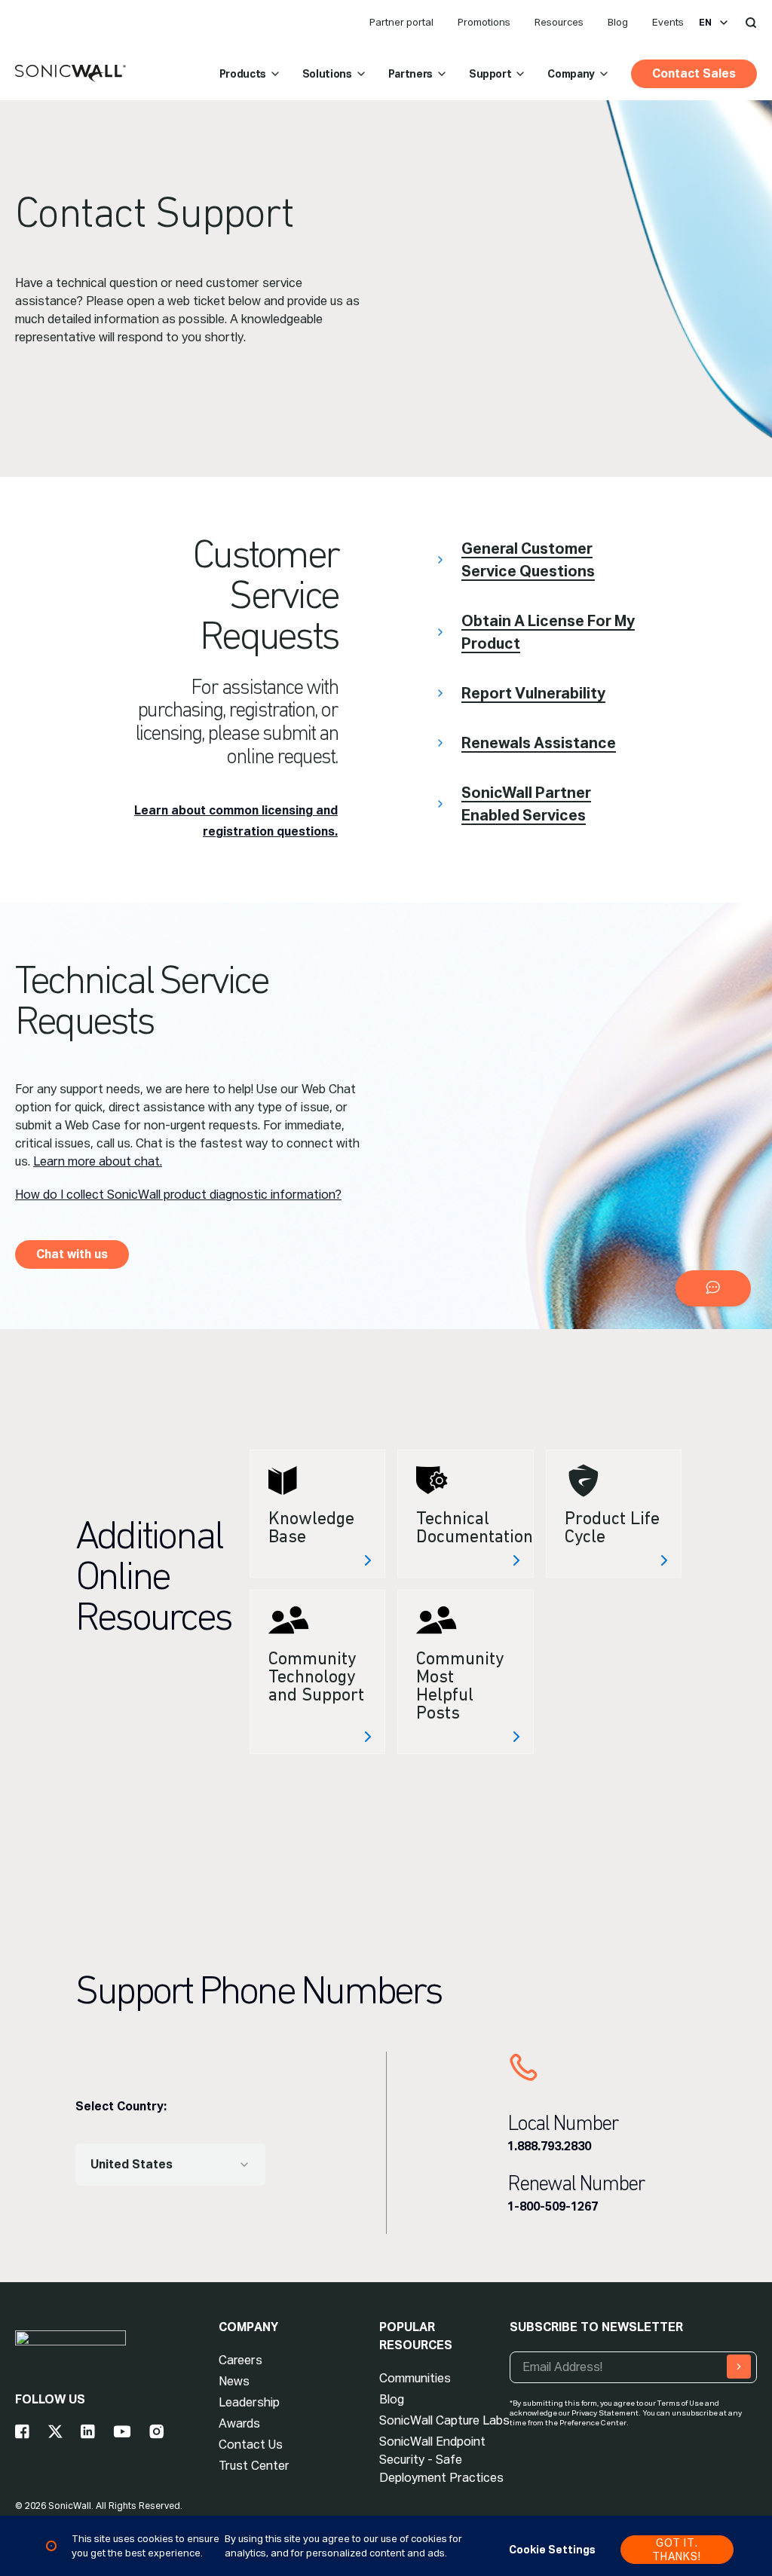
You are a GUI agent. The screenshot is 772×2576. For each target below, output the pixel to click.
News (234, 2381)
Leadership (249, 2402)
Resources (559, 22)
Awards (239, 2423)
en (705, 23)
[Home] (70, 74)
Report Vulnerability (533, 693)
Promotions (484, 22)
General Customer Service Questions (528, 560)
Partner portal (401, 22)
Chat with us (72, 1254)
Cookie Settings (552, 2550)
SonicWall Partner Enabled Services (526, 804)
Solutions (327, 74)
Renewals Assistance (539, 743)
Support (490, 74)
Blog (618, 22)
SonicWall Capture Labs (444, 2420)
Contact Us (251, 2445)
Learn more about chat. (98, 1161)
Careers (240, 2360)
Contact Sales (694, 73)
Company (571, 74)
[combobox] (170, 2165)
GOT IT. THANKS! (677, 2550)
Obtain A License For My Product (548, 632)
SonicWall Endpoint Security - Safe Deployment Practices (441, 2460)
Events (668, 22)
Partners (411, 74)
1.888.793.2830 (549, 2146)
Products (243, 74)
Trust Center (254, 2466)
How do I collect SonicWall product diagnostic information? (178, 1195)
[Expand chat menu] (713, 1288)
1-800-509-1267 (553, 2206)
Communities (415, 2378)
